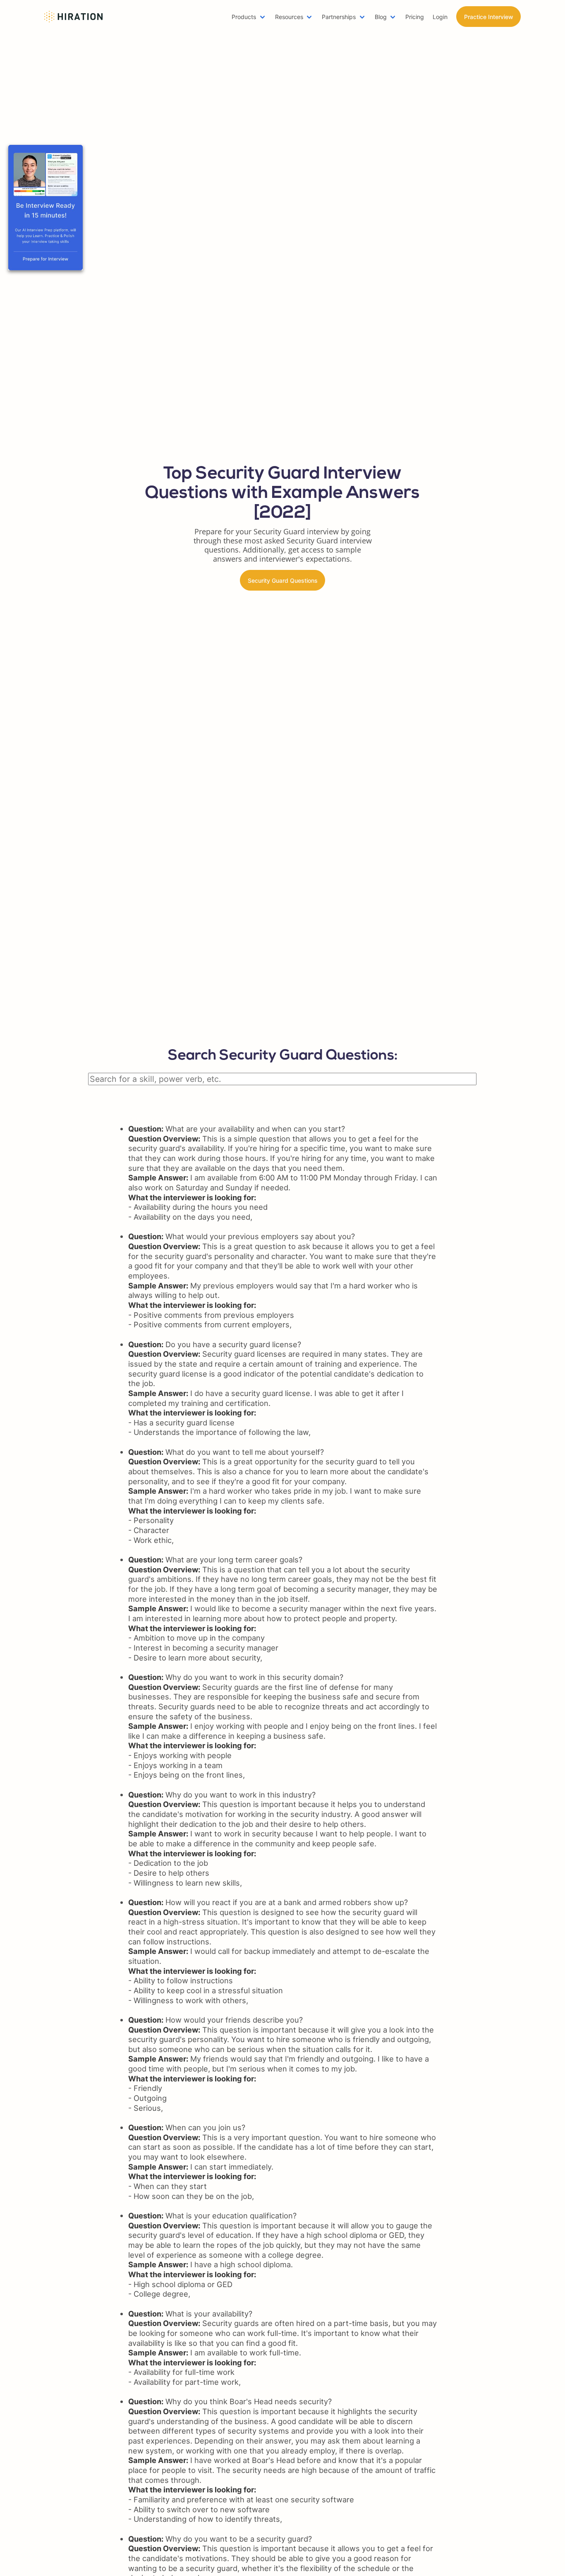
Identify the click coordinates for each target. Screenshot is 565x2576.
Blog (381, 17)
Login (440, 17)
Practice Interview (489, 17)
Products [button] (244, 17)
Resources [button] (289, 17)
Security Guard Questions (283, 580)
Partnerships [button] (339, 17)
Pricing (415, 17)
